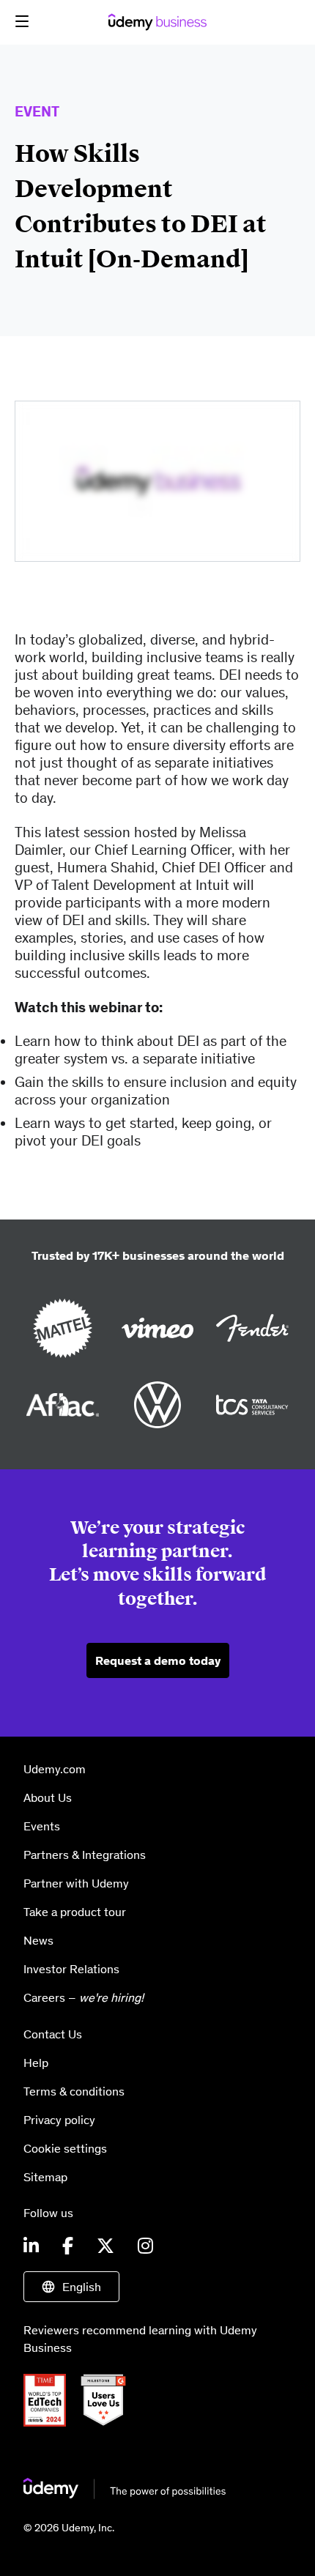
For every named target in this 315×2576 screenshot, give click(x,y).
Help (36, 2063)
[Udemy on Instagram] (145, 2246)
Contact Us (53, 2034)
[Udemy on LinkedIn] (31, 2246)
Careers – (84, 1997)
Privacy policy (59, 2120)
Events (42, 1826)
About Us (48, 1797)
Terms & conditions (74, 2091)
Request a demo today (158, 1660)
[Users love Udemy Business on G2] (109, 2422)
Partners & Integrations (85, 1855)
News (38, 1940)
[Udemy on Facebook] (68, 2246)
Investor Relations (71, 1969)
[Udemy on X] (105, 2246)
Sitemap (45, 2177)
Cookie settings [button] (65, 2148)
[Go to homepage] (125, 2495)
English (82, 2287)
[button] (22, 21)
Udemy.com (55, 1769)
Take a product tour (75, 1912)
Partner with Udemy (76, 1883)
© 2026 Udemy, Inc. (69, 2528)
